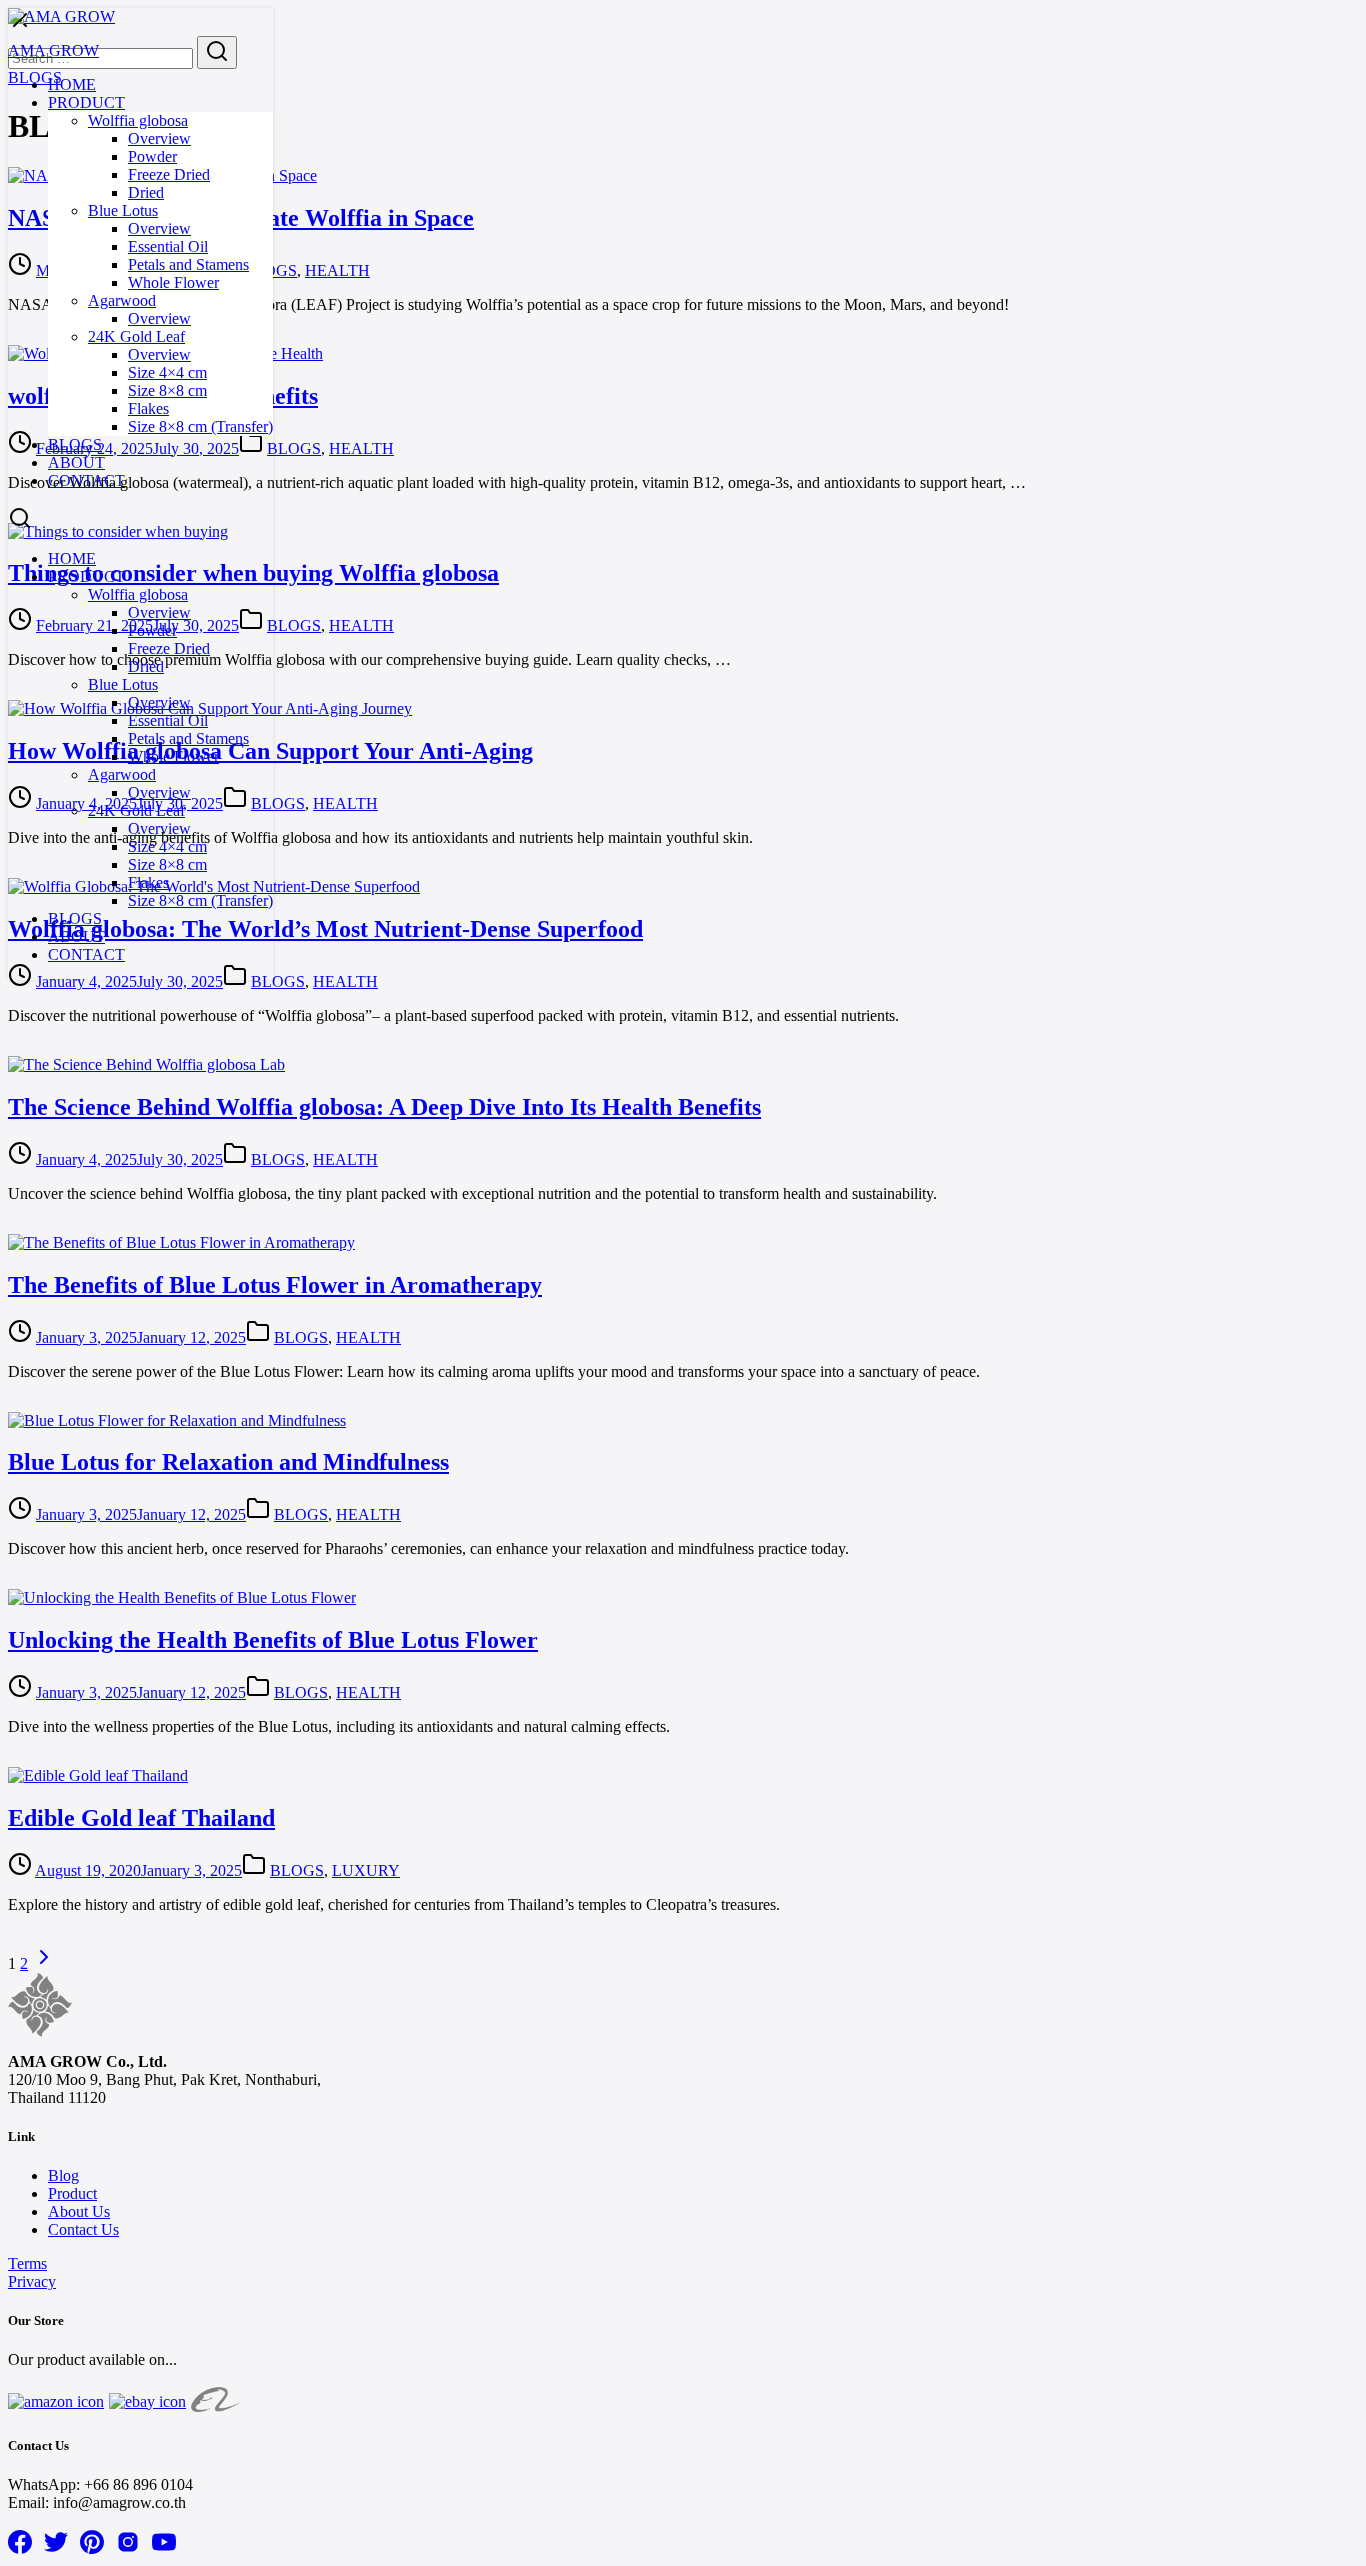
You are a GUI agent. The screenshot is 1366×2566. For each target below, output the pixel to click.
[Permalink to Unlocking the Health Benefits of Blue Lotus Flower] (182, 1597)
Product (72, 2193)
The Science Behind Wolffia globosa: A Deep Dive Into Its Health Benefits (384, 1107)
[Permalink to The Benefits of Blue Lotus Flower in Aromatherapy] (181, 1242)
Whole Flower (173, 282)
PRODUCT (86, 102)
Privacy (32, 2281)
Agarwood (122, 300)
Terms (27, 2263)
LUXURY (366, 1870)
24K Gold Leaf (136, 336)
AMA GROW (53, 50)
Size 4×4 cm (167, 372)
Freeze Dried (169, 174)
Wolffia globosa (138, 120)
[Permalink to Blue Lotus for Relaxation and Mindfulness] (177, 1420)
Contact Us (83, 2229)
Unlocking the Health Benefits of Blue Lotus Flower (273, 1640)
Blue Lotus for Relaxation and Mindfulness (228, 1462)
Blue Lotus (123, 210)
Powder (152, 156)
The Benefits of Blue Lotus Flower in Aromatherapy (275, 1285)
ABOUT (76, 462)
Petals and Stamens (188, 264)
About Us (79, 2211)
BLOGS (75, 444)
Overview (159, 138)
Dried (146, 192)
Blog (63, 2175)
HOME (72, 84)
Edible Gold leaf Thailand (141, 1818)
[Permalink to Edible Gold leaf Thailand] (98, 1775)
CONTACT (86, 480)
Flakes (148, 408)
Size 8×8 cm (167, 390)
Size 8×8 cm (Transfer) (200, 426)
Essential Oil (168, 246)
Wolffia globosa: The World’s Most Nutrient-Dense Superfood (325, 929)
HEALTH (337, 270)
